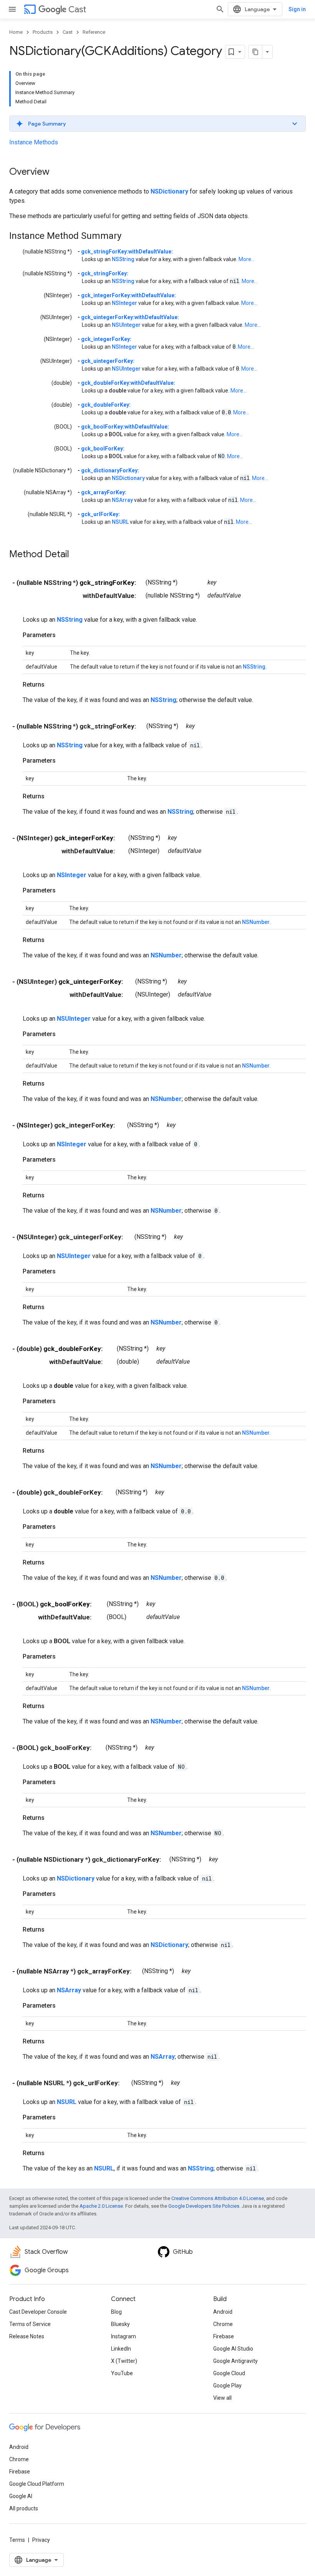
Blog (116, 2312)
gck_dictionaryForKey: (110, 470)
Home (16, 32)
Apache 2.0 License (101, 2206)
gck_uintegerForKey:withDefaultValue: (130, 317)
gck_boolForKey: (103, 449)
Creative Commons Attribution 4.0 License (218, 2198)
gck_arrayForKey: (104, 492)
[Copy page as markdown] (255, 52)
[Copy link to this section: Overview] (57, 172)
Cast (77, 9)
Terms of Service (30, 2324)
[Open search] (220, 9)
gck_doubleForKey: (106, 405)
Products (43, 32)
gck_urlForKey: (100, 514)
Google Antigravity (235, 2361)
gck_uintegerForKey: (108, 361)
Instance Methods (34, 142)
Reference (94, 32)
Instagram (124, 2336)
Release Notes (27, 2336)
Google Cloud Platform (37, 2484)
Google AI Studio (233, 2349)
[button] (157, 124)
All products (24, 2508)
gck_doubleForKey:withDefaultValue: (128, 383)
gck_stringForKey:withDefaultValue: (127, 252)
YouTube (122, 2373)
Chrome (223, 2324)
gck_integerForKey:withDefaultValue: (128, 295)
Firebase (224, 2336)
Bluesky (120, 2324)
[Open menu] (12, 9)
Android (223, 2312)
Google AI (21, 2496)
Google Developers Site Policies (204, 2206)
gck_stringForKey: (105, 273)
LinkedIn (121, 2349)
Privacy (41, 2540)
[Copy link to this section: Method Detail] (77, 555)
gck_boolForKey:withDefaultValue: (125, 427)
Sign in (297, 9)
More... (247, 259)
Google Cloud (229, 2373)
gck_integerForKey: (106, 339)
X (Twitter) (124, 2361)
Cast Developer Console (38, 2312)
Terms (17, 2540)
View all (222, 2398)
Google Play (227, 2386)
